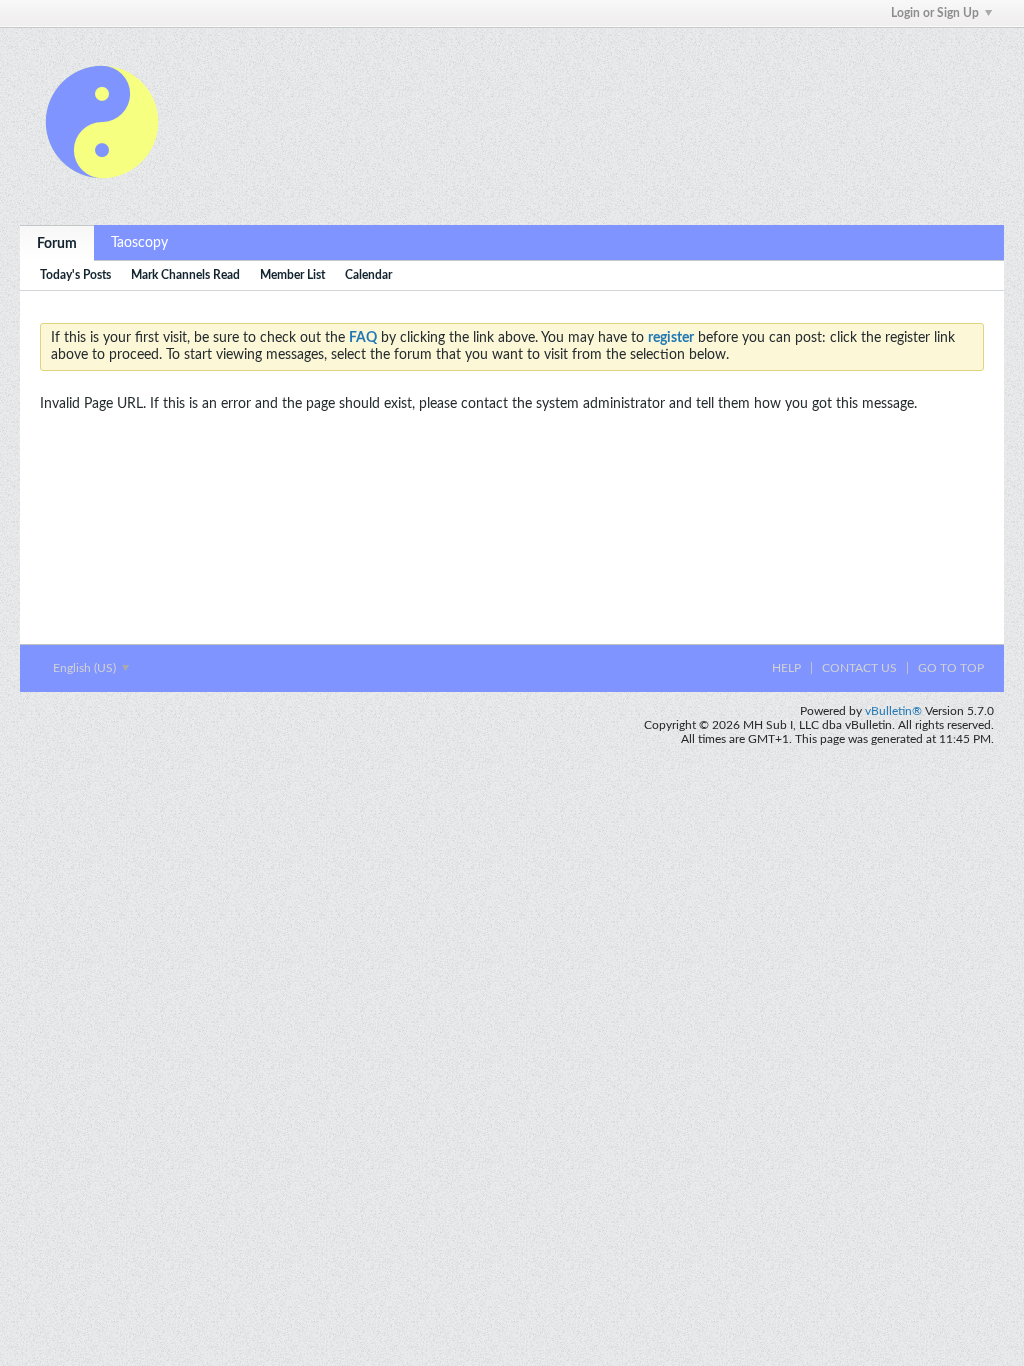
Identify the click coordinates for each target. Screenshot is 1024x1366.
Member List (292, 275)
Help (786, 668)
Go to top (951, 668)
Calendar (368, 275)
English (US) (86, 668)
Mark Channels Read (185, 275)
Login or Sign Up (935, 13)
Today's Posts (75, 275)
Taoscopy (139, 243)
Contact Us (859, 668)
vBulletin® (893, 711)
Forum (57, 244)
